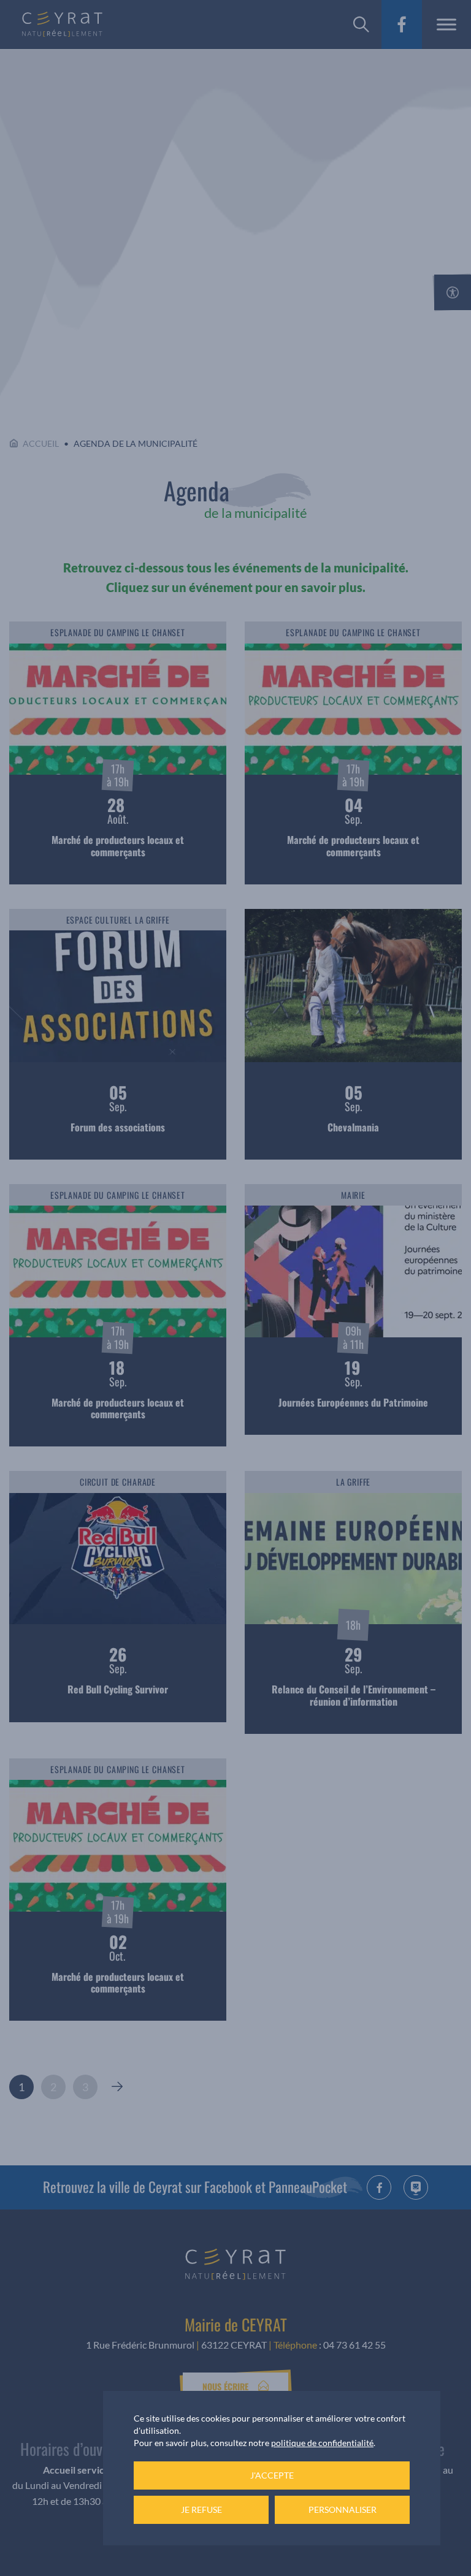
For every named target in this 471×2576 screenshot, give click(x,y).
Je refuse (201, 2510)
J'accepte (272, 2475)
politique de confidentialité (322, 2443)
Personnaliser (343, 2510)
